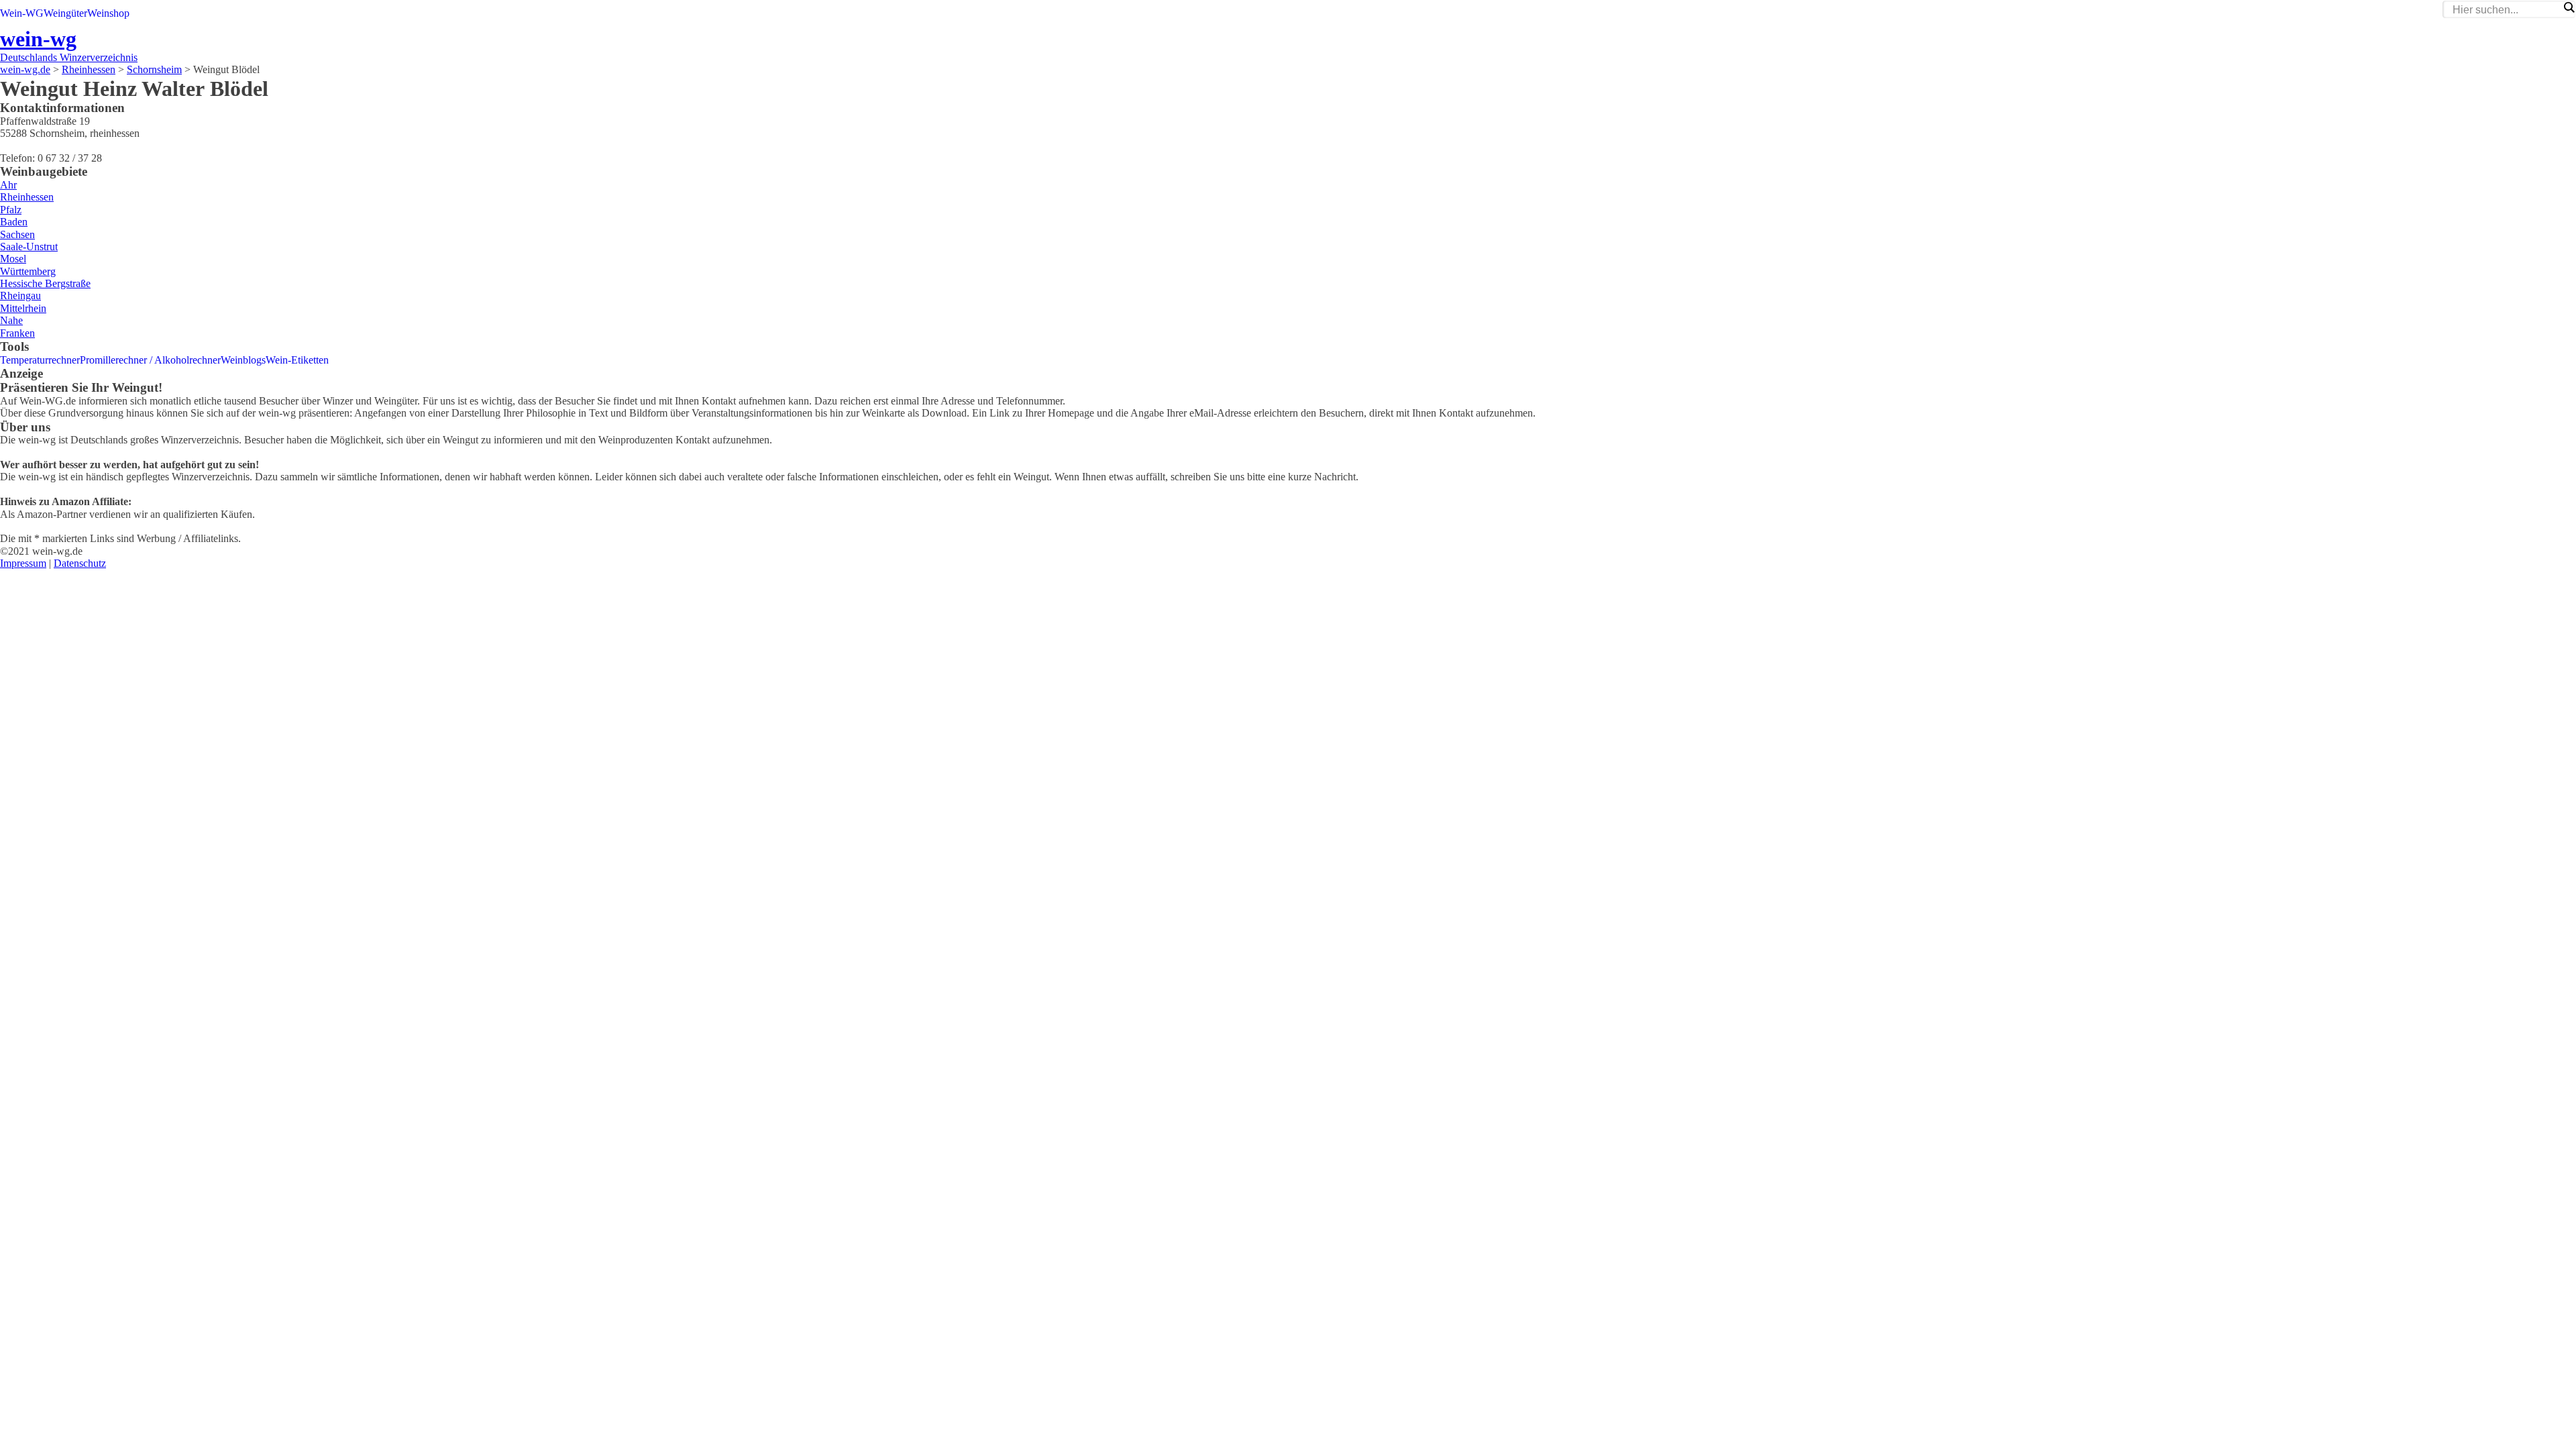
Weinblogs (243, 360)
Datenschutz (80, 563)
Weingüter (65, 13)
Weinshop (108, 13)
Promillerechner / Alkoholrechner (150, 360)
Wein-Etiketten (297, 360)
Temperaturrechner (40, 360)
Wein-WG (22, 13)
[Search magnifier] (2569, 7)
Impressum (23, 563)
